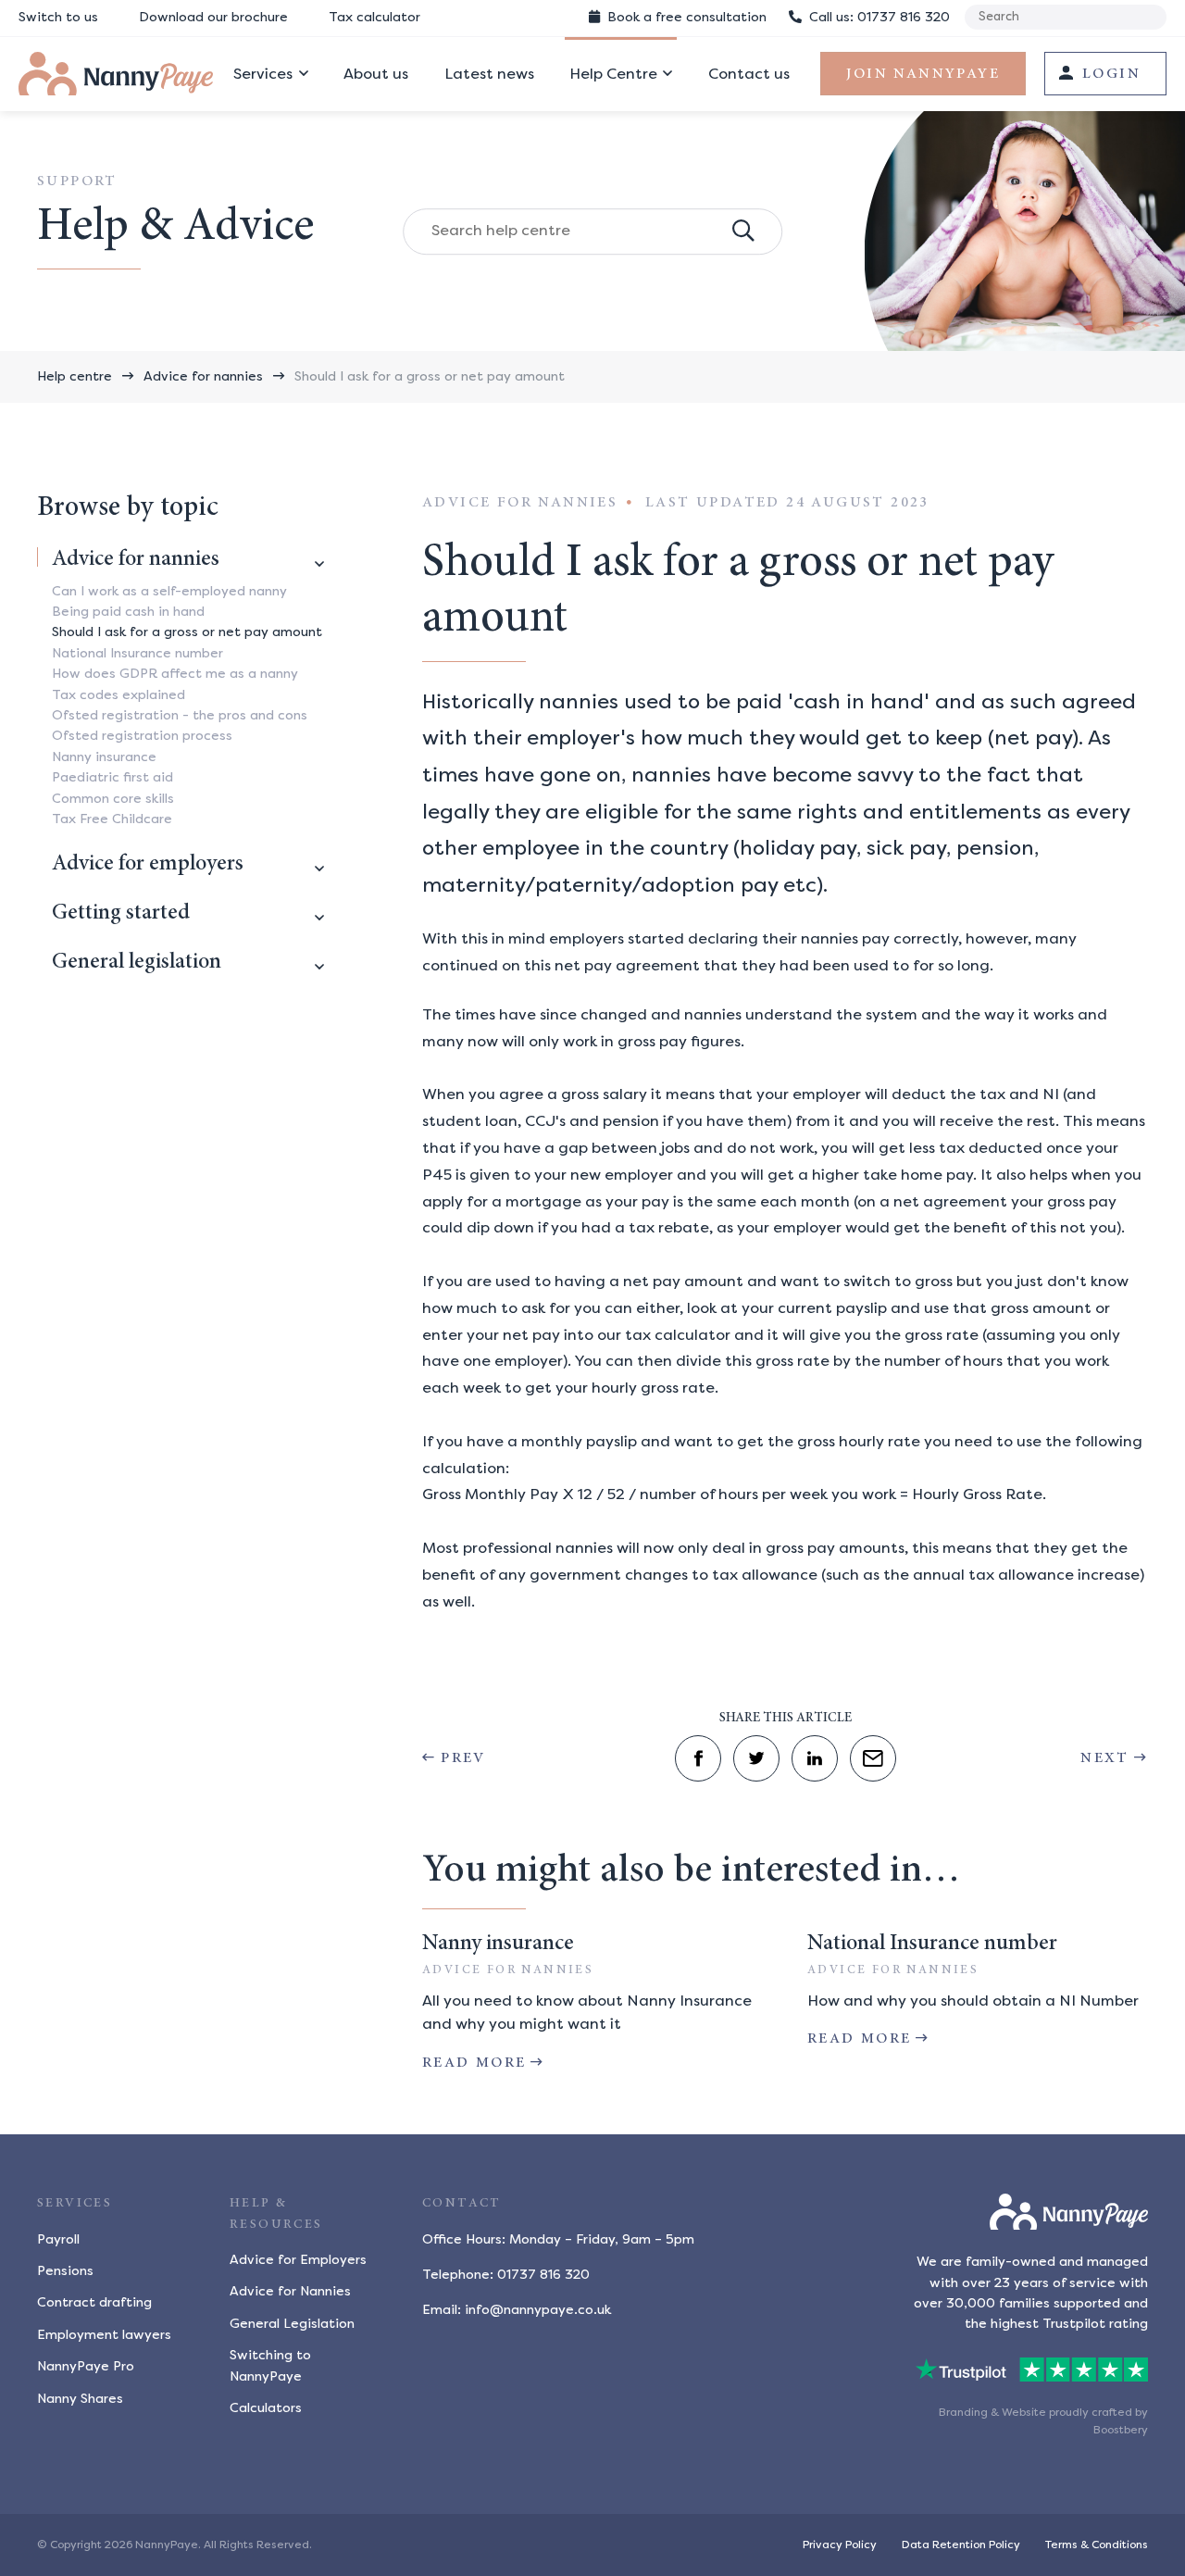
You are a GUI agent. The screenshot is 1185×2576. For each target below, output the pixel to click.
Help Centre (613, 74)
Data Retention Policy (961, 2545)
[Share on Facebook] (698, 1758)
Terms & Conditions (1097, 2545)
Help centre (75, 376)
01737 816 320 (879, 17)
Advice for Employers (298, 2260)
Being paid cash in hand (128, 612)
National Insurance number (137, 653)
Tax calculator (374, 17)
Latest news (489, 74)
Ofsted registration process (142, 736)
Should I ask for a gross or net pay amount (430, 376)
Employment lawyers (104, 2335)
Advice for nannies (203, 376)
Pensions (65, 2271)
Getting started (121, 914)
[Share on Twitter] (756, 1758)
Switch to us (58, 17)
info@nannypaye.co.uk (538, 2310)
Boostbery (1121, 2430)
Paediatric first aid (112, 777)
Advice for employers (148, 865)
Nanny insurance (104, 757)
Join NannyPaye (923, 74)
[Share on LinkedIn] (815, 1758)
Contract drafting (94, 2302)
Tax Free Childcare (112, 819)
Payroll (58, 2239)
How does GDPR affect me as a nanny (175, 674)
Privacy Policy (840, 2545)
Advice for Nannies (290, 2291)
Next (1105, 1758)
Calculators (266, 2408)
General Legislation (292, 2324)
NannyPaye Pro (86, 2366)
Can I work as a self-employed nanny (169, 591)
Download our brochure (213, 17)
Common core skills (113, 799)
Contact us (749, 74)
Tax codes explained (118, 695)
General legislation (137, 963)
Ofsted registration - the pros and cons (180, 715)
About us (376, 74)
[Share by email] (873, 1758)
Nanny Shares (80, 2399)
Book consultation (685, 17)
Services (263, 74)
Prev (463, 1758)
